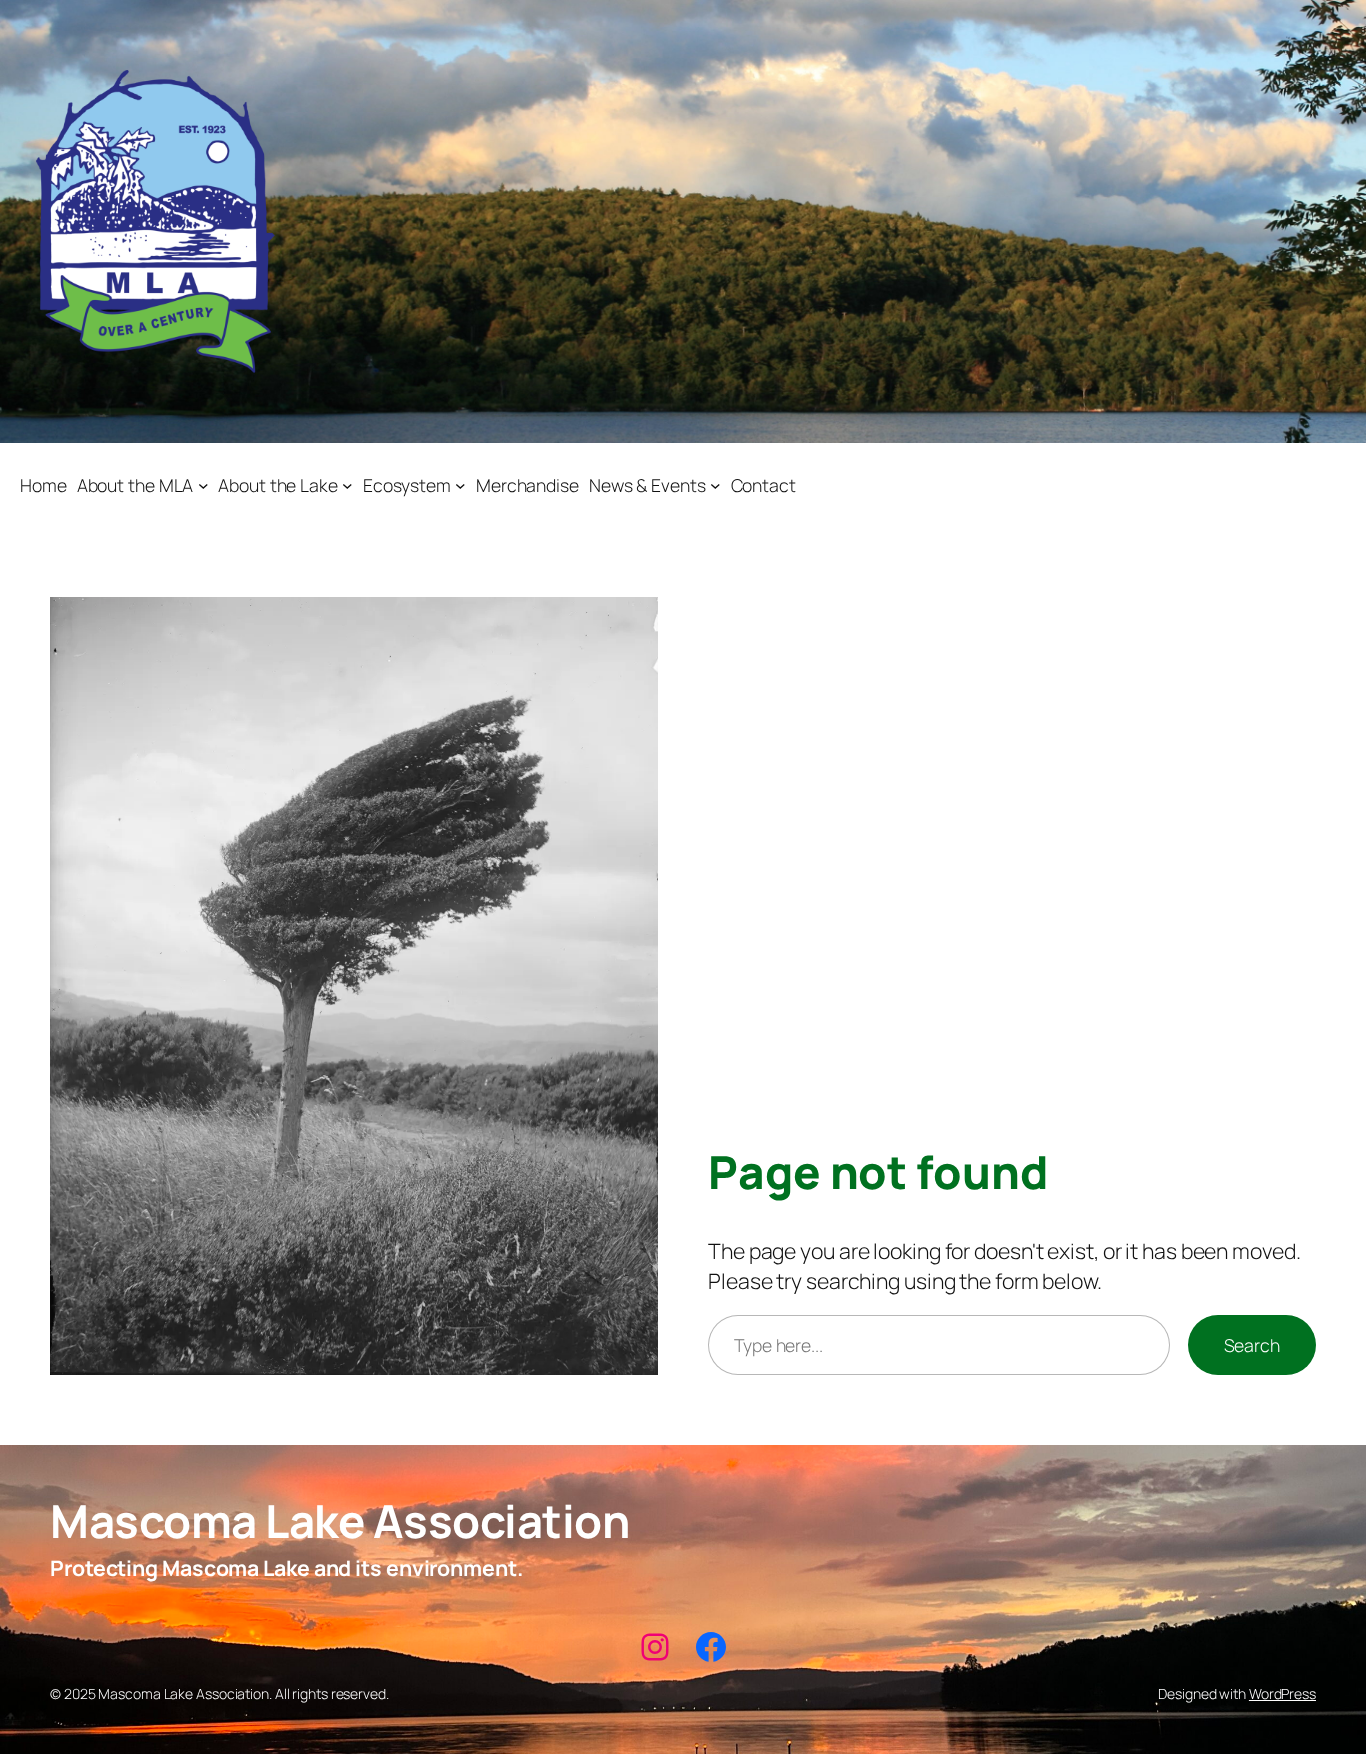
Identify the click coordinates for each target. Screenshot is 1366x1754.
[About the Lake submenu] (347, 485)
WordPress (1282, 1693)
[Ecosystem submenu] (460, 485)
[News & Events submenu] (715, 485)
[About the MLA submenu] (203, 485)
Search (1252, 1345)
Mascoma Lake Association (339, 1520)
